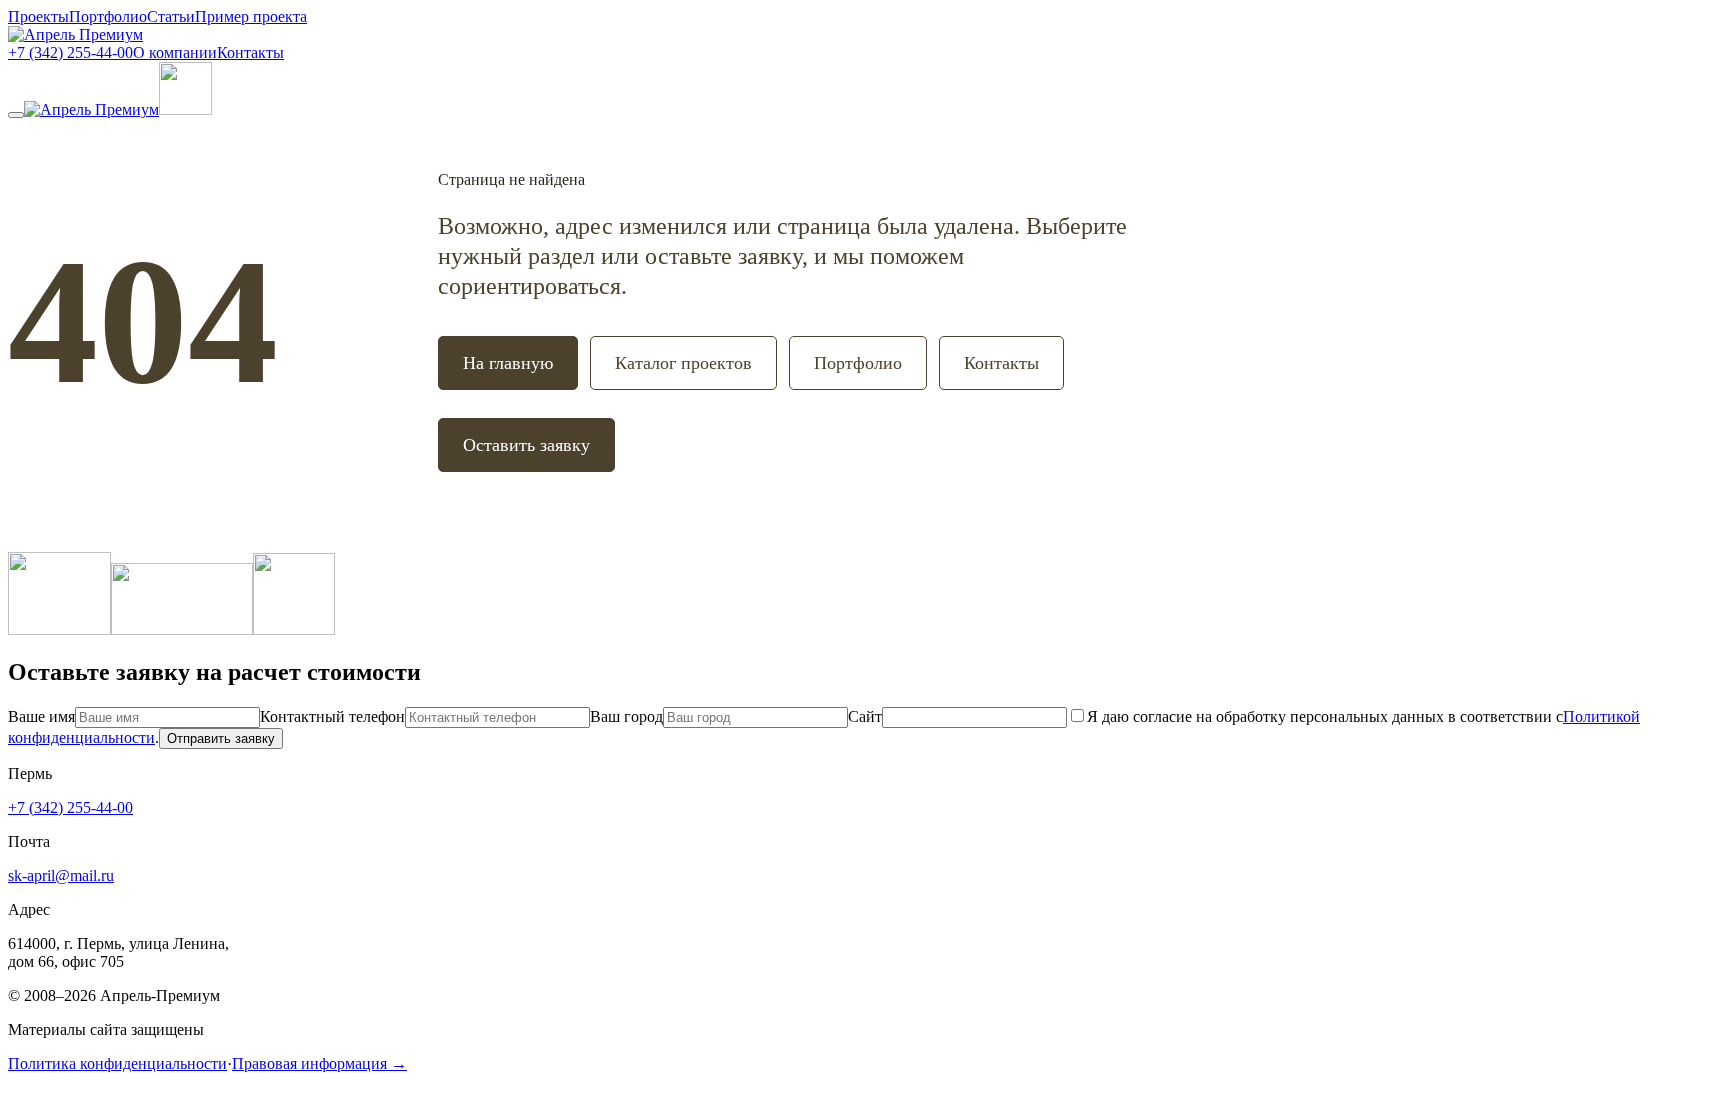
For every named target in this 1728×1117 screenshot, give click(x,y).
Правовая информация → (319, 1063)
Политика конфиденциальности (117, 1063)
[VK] (182, 629)
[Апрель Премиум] (75, 34)
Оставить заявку (526, 445)
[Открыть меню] (16, 115)
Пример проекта (251, 16)
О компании (175, 52)
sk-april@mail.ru (61, 875)
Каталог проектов (683, 363)
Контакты (250, 52)
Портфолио (108, 16)
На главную (508, 363)
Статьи (171, 16)
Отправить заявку (221, 738)
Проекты (38, 16)
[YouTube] (59, 629)
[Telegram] (294, 629)
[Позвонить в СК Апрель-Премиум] (185, 109)
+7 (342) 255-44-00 (70, 52)
